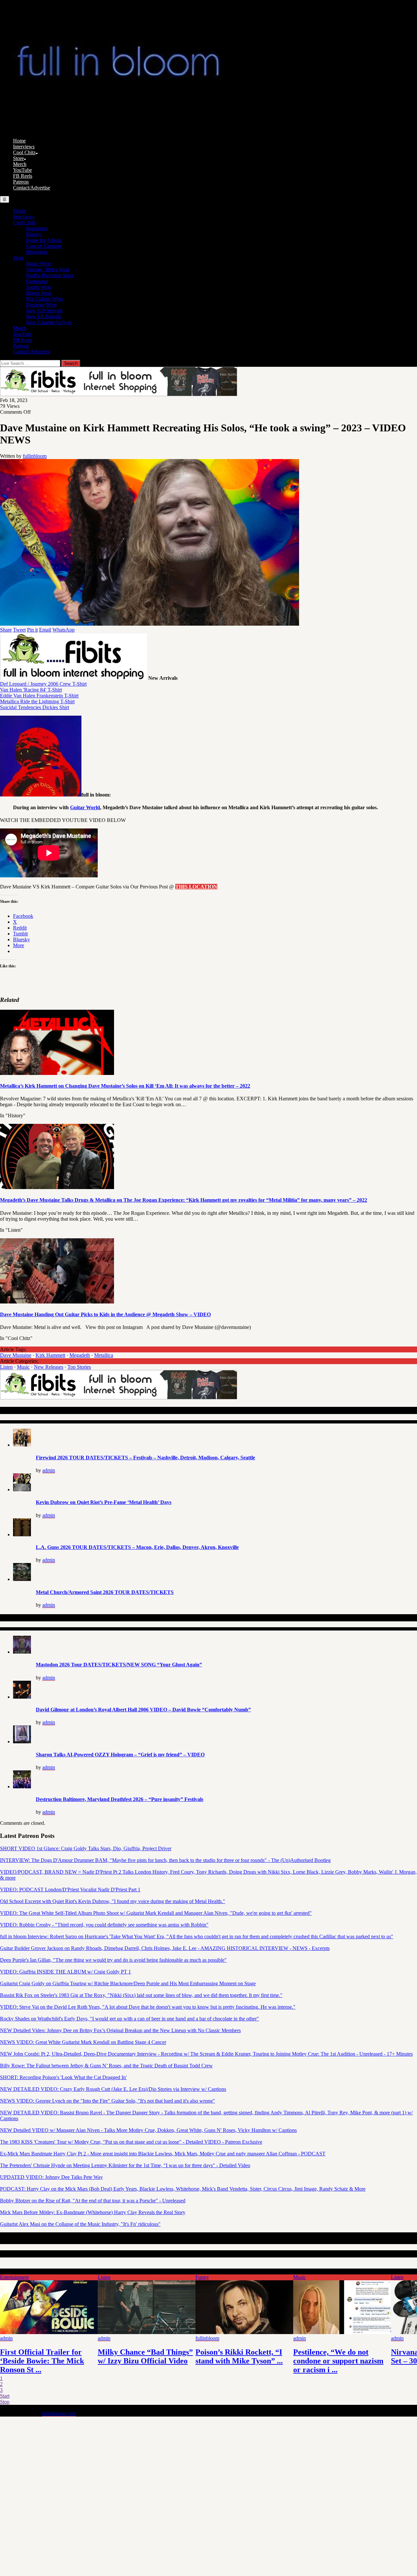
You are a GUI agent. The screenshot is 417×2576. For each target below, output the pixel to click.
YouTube (22, 170)
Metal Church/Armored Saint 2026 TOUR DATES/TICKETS (105, 1592)
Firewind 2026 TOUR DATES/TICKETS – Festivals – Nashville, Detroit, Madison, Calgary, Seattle (145, 1458)
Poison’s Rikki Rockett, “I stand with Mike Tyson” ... (239, 2356)
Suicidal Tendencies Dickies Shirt (35, 707)
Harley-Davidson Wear (50, 275)
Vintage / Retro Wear (48, 269)
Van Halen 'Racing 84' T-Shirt (31, 690)
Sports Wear (39, 287)
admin (49, 1470)
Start (5, 2396)
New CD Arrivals (44, 311)
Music (23, 1367)
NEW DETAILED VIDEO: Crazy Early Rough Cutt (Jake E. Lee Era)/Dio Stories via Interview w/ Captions (113, 2089)
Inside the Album (44, 240)
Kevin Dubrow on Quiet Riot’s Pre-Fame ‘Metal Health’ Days (104, 1502)
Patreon (21, 182)
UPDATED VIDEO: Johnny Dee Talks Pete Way (51, 2177)
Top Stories (79, 1367)
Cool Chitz (24, 152)
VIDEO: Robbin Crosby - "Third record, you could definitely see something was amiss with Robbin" (104, 1925)
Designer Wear (41, 305)
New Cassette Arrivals (49, 322)
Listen (6, 1367)
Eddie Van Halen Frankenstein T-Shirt (39, 696)
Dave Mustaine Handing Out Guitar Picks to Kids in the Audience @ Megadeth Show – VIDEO (105, 1314)
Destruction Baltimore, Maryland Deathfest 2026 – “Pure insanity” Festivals (120, 1799)
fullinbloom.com (59, 2413)
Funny (202, 2277)
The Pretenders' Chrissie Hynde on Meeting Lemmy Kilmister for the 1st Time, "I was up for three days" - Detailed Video (125, 2165)
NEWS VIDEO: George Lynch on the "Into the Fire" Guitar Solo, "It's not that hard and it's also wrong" (108, 2101)
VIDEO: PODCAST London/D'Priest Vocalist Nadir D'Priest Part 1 (70, 1890)
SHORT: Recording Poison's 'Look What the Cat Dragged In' (63, 2077)
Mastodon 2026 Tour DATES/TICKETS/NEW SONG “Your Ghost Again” (119, 1665)
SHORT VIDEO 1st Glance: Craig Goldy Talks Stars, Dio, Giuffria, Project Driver (86, 1848)
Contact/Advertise (32, 188)
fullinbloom (35, 456)
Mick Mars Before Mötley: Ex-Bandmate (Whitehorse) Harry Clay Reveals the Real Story (93, 2212)
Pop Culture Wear (44, 299)
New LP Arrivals (43, 316)
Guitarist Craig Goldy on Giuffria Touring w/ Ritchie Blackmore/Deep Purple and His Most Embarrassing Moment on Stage (128, 1983)
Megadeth (80, 1355)
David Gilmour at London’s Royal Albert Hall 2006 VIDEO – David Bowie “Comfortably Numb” (143, 1710)
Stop (5, 2402)
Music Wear (38, 264)
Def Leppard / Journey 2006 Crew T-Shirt (43, 684)
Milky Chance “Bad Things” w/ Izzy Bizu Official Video (145, 2356)
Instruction (37, 228)
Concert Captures (44, 246)
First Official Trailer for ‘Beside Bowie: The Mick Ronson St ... (42, 2361)
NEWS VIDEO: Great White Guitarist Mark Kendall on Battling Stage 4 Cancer (83, 2042)
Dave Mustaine (16, 1355)
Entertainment (14, 2277)
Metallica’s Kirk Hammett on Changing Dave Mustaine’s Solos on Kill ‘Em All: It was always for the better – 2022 (125, 1086)
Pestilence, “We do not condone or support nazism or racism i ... (338, 2361)
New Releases (49, 1367)
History (34, 234)
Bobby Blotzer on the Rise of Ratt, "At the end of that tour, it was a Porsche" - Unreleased (93, 2201)
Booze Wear (39, 293)
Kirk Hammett (50, 1355)
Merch (20, 164)
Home (19, 141)
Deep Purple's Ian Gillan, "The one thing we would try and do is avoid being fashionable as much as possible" (113, 1960)
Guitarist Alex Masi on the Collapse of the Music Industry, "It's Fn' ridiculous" (80, 2224)
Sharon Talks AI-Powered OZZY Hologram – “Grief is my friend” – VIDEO (120, 1755)
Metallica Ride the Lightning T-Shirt (37, 701)
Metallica (104, 1355)
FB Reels (23, 176)
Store (18, 158)
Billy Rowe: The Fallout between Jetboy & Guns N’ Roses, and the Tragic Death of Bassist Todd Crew (106, 2066)
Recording (37, 252)
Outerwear (37, 281)
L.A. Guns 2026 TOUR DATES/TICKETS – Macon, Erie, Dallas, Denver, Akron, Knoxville (137, 1547)
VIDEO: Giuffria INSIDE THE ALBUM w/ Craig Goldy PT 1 (65, 1972)
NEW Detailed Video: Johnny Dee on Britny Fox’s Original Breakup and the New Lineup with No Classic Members (120, 2030)
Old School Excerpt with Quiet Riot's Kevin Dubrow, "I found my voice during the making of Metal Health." (113, 1901)
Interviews (24, 147)
